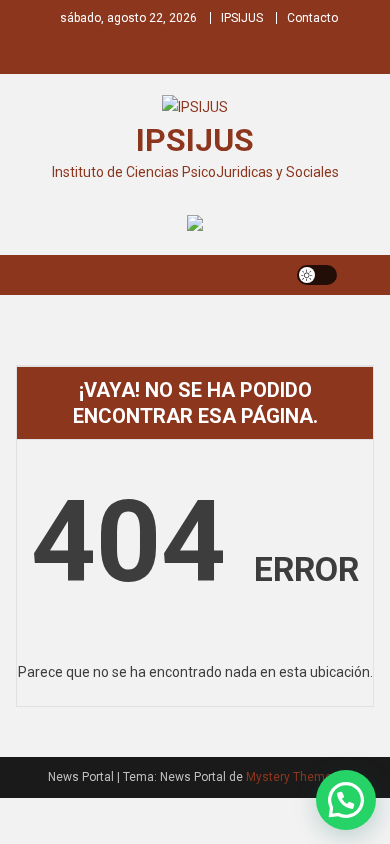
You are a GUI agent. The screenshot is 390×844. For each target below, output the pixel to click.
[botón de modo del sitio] (317, 275)
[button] (346, 800)
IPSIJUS (242, 18)
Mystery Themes (292, 777)
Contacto (312, 18)
